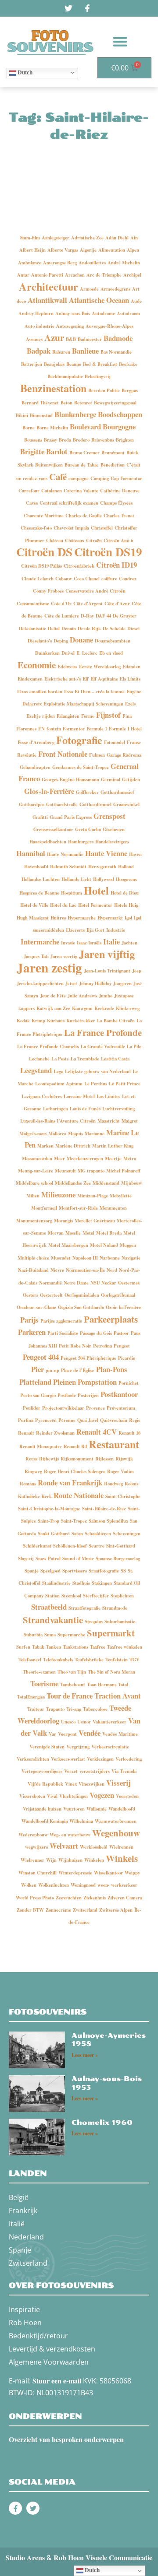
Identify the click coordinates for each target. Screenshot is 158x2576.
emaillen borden (46, 691)
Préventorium (121, 1408)
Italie (111, 942)
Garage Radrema (124, 755)
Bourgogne (119, 426)
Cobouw (64, 579)
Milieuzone (58, 1195)
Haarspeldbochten (48, 842)
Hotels (120, 905)
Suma (50, 1635)
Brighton (125, 440)
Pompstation (97, 1382)
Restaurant (114, 1444)
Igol (128, 918)
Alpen (133, 250)
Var (52, 1734)
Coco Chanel (87, 579)
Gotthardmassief (117, 792)
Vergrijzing (78, 1747)
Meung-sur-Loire (36, 1171)
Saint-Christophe (123, 1496)
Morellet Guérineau (95, 1221)
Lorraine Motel (79, 1096)
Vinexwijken (92, 1784)
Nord (112, 1270)
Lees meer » (85, 2055)
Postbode (67, 1395)
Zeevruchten (69, 1898)
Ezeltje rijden (41, 716)
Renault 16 (129, 1433)
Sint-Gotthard (121, 1546)
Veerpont (67, 1734)
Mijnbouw (132, 1183)
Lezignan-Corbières (42, 1096)
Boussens (33, 440)
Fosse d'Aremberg (36, 742)
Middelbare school (34, 1183)
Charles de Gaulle (84, 516)
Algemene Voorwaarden (49, 2362)
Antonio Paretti (47, 275)
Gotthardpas (32, 804)
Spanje (32, 1571)
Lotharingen (56, 1109)
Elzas (22, 691)
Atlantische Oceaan (99, 300)
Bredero (81, 440)
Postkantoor (119, 1394)
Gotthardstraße (62, 804)
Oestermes (129, 1283)
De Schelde (114, 628)
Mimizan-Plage (93, 1196)
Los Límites (108, 1096)
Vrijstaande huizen (42, 1809)
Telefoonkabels (58, 1660)
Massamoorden (37, 1158)
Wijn (51, 1860)
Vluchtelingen (74, 1796)
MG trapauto (91, 1171)
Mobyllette (121, 1196)
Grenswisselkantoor (53, 829)
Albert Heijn (32, 250)
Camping (100, 478)
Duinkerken (47, 653)
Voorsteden (127, 1796)
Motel (88, 1233)
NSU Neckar (103, 1283)
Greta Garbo (88, 829)
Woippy (132, 1873)
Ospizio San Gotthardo (81, 1307)
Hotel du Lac (63, 905)
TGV (135, 1660)
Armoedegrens (115, 289)
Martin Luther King (113, 1146)
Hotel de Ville (34, 905)
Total (123, 1685)
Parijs (29, 1320)
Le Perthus (96, 1084)
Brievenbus (103, 440)
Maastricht (109, 1121)
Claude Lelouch (38, 579)
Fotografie (79, 740)
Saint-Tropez (74, 1521)
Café (58, 477)
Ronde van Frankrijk (70, 1483)
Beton (66, 403)
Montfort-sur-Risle (78, 1208)
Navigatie (131, 1258)
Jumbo (106, 996)
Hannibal (31, 853)
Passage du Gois (96, 1333)
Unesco (68, 1722)
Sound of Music (78, 1558)
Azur (54, 337)
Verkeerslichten (33, 1759)
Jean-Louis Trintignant (107, 971)
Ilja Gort (95, 930)
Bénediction (113, 465)
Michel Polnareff (123, 1171)
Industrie (116, 930)
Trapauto (55, 1709)
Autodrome (103, 313)
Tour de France (70, 1696)
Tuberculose (95, 1709)
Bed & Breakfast (100, 364)
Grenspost (110, 816)
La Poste (60, 1059)
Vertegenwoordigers (42, 1771)
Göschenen (114, 829)
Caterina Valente (81, 491)
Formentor (74, 729)
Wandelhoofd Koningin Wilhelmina (57, 1821)
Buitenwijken (49, 465)
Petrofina (102, 1346)
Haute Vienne (106, 853)
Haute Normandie (65, 854)
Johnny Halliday (95, 983)
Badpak (39, 351)
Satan (77, 1534)
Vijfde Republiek (45, 1784)
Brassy (50, 440)
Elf (86, 679)
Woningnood (83, 1885)
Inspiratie (24, 2309)
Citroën (94, 540)
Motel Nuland (104, 1245)
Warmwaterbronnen (116, 1821)
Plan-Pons (112, 1369)
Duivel (68, 653)
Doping (61, 641)
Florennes (26, 729)
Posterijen (88, 1395)
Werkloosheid (94, 1847)
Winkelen (94, 1860)
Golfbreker (87, 792)
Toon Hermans (102, 1685)
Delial (54, 628)
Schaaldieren (98, 1534)
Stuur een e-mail (57, 2381)
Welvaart (64, 1846)
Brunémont (113, 453)
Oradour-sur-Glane (36, 1307)
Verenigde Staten (47, 1747)
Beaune (74, 364)
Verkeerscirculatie (110, 1747)
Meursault (65, 1171)
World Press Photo (35, 1898)
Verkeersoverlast (68, 1759)
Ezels (130, 704)
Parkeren (32, 1332)
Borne (29, 428)
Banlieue (85, 351)
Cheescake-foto (36, 528)
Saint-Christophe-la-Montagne (49, 1509)
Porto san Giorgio (38, 1395)
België (19, 2197)
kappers (27, 1008)
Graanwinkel (126, 804)
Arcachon (75, 275)
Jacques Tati (36, 956)
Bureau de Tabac (82, 465)
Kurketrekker (81, 1021)
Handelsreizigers (112, 842)
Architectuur (48, 286)
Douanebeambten (113, 641)
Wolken (29, 1885)
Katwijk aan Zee (53, 1008)
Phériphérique (101, 1358)
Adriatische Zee (87, 238)
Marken (45, 1146)
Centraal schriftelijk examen (69, 503)
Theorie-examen (39, 1672)
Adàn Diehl (117, 238)
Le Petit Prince (125, 1084)
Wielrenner (32, 1860)
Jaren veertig (64, 956)
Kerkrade (104, 1008)
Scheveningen (127, 1534)
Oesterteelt (51, 1295)
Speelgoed (50, 1571)
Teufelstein (117, 1660)
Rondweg (113, 1484)
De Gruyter (125, 616)
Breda (65, 440)
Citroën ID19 (117, 565)
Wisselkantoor (108, 1873)
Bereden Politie (104, 390)
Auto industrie (39, 326)
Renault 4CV (97, 1432)
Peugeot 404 (41, 1357)
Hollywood (104, 879)
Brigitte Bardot (44, 451)
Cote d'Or (61, 604)
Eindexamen (30, 679)
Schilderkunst (37, 1546)
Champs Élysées (116, 503)
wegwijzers (36, 1847)
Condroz (128, 579)
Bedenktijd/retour (38, 2336)
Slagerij (26, 1558)
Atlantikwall (47, 300)
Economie (37, 665)
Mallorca (57, 1134)
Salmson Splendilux (108, 1521)
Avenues (34, 339)
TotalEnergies (31, 1697)
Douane (81, 640)
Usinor (84, 1722)
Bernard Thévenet (40, 403)
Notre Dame (76, 1283)
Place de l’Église (78, 1370)
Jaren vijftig (107, 954)
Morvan (56, 1233)
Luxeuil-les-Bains (38, 1121)
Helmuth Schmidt (68, 867)
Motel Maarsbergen (68, 1245)
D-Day (87, 616)
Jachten (129, 943)
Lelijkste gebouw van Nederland (98, 1071)
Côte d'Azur (117, 604)
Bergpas (130, 390)
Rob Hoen (25, 2323)
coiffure (109, 579)
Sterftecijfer (96, 1596)
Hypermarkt (110, 918)
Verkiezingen (100, 1759)
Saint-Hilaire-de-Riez (104, 1509)
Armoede (89, 289)
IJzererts (75, 930)
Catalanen (52, 491)
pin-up (52, 1370)
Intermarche (40, 942)
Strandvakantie (53, 1620)
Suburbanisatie (120, 1621)
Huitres (58, 918)
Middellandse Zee (73, 1183)
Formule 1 (97, 729)
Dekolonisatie (32, 628)
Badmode (118, 338)
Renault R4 (75, 1446)
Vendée (90, 1733)
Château (55, 540)
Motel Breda (109, 1233)
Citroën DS (44, 552)
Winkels (122, 1858)
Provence (95, 1408)
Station (52, 1596)
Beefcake (128, 364)
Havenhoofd (36, 867)
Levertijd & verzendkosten (52, 2349)
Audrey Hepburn (36, 313)
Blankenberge (75, 414)
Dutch (24, 72)
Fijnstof (108, 715)
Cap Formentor (126, 478)
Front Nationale (63, 754)
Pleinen (65, 1382)
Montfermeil (44, 1208)
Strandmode (115, 1608)
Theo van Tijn (72, 1672)
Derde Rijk (89, 628)
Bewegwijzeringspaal (115, 403)
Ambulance (30, 263)
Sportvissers (75, 1571)
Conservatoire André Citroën (95, 591)
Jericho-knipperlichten (40, 983)
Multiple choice (33, 1258)
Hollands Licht (76, 879)
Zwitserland (85, 1910)
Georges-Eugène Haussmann (70, 779)
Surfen (23, 1647)
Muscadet (61, 1258)
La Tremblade (85, 1059)
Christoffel (102, 528)
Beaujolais (54, 364)
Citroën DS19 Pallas (41, 566)
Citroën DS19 (108, 552)
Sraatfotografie (104, 1571)
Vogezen (102, 1795)
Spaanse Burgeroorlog (118, 1558)
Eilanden (131, 667)
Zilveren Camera (125, 1898)
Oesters (31, 1295)
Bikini (22, 415)
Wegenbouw (116, 1833)
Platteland (35, 1382)
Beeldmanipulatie (65, 376)
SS (123, 1571)
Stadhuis (81, 1583)
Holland (126, 867)
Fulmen (97, 755)
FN (41, 729)
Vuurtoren (74, 1809)
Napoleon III (85, 1258)
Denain (69, 628)
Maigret (130, 1121)
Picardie (127, 1358)
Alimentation (112, 250)
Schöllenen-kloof (70, 1546)
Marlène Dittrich (73, 1146)
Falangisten (68, 716)
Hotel (96, 890)
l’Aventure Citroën (76, 1121)
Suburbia (33, 1635)
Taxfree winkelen (125, 1647)
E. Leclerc (87, 653)
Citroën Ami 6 (118, 540)
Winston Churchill (38, 1873)
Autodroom (128, 313)
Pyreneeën (46, 1420)
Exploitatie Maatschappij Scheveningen (83, 704)
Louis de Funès (85, 1109)
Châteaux (75, 540)
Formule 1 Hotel (125, 729)
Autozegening (70, 326)
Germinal (111, 779)
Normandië (50, 1283)
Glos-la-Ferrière (49, 791)
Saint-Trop (48, 1521)
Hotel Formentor (95, 905)
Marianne (95, 1134)
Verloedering (129, 1759)
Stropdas (94, 1621)
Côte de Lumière (62, 616)
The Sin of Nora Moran (111, 1672)
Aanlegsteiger (56, 238)
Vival (52, 1796)
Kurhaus (56, 1021)
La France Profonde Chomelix (48, 1046)
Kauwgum (82, 1008)
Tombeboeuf (73, 1685)
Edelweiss (67, 667)
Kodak (23, 1021)
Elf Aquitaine (104, 679)
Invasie (68, 943)
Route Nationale (79, 1495)
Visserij (118, 1783)
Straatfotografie (84, 1608)
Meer (59, 1158)
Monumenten (113, 1208)
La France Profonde (103, 1032)
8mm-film (30, 238)
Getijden (131, 779)
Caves (32, 503)
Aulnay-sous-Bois (73, 313)
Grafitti (40, 817)
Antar (23, 275)
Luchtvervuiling (118, 1109)
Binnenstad (41, 415)
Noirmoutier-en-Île (85, 1270)
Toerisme (44, 1683)
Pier (38, 1369)
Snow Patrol (48, 1558)
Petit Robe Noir (75, 1346)
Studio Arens (25, 2557)
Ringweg (33, 1471)
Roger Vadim (120, 1471)
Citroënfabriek (79, 566)
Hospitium (72, 893)
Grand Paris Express (71, 817)
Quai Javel (88, 1420)
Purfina (26, 1420)
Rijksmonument (77, 1459)
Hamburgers (81, 842)
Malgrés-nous (33, 1134)
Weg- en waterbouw (70, 1835)
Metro (130, 1158)
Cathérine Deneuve (120, 491)
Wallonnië (97, 1809)
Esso (68, 691)
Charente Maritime (44, 516)
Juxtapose (124, 996)
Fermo (88, 716)
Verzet (71, 1771)
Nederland (26, 2237)
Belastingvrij (98, 376)
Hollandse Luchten (41, 879)
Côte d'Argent (88, 604)
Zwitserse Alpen (116, 1910)
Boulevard (85, 426)
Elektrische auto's (63, 679)
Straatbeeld (49, 1607)
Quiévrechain (114, 1420)
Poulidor (32, 1408)
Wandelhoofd (122, 1809)
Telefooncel (30, 1660)
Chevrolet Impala (71, 528)
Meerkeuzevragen (85, 1158)
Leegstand (36, 1070)
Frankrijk (23, 2211)
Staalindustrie (56, 1583)
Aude (136, 301)
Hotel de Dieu (125, 893)
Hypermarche (82, 918)
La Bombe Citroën (116, 1021)
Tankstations (75, 1647)
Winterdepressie (75, 1873)
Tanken (54, 1647)
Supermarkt (111, 1633)
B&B (71, 339)
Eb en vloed (111, 653)
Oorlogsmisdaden (82, 1295)
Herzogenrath (102, 867)
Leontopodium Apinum (59, 1084)
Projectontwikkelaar (63, 1408)
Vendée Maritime (120, 1734)
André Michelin (124, 263)
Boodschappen (120, 414)
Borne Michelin (52, 428)
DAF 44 (103, 616)
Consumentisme (33, 604)
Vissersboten (32, 1796)
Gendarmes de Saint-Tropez (81, 767)
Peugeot (122, 1346)
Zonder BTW (30, 1910)
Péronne (67, 1420)
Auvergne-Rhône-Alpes (110, 326)
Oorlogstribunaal (118, 1295)
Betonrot (83, 403)
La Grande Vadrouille (103, 1046)
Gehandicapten (35, 767)
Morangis (63, 1221)
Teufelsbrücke (89, 1660)
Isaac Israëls (89, 943)
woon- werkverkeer (117, 1885)
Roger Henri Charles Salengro (75, 1471)
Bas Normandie (116, 352)
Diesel (133, 628)
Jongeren (122, 983)
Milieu (33, 1196)
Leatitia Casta (115, 1059)
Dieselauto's (40, 641)
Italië (17, 2224)
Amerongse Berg (60, 263)
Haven (135, 854)
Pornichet (129, 1383)
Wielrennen (121, 1847)
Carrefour (29, 491)
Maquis (75, 1134)
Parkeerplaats (111, 1319)
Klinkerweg (128, 1008)
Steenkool (71, 1596)
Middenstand (106, 1183)
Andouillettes (92, 263)
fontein (54, 729)
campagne (79, 478)
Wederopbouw (33, 1835)
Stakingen (102, 1583)
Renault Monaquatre (41, 1446)
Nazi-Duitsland (33, 1270)
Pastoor (121, 1333)
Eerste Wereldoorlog (100, 667)
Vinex (71, 1784)
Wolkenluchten (54, 1885)
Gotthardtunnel (95, 804)
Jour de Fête (53, 996)
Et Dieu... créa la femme (100, 691)
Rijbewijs (49, 1459)
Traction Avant (118, 1696)
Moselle (73, 1233)
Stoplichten (122, 1596)
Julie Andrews (82, 996)
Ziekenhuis (95, 1898)
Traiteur (36, 1709)
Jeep (137, 971)
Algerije (88, 250)
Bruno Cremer (84, 453)
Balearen (61, 352)
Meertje (113, 1158)
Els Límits (130, 679)
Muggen (128, 1245)
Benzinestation (53, 388)
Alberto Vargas (63, 250)
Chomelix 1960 (102, 2123)
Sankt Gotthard (54, 1534)
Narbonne (110, 1258)
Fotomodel (115, 742)
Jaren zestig (49, 967)
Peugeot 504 (73, 1358)
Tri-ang (74, 1709)
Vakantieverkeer (110, 1722)
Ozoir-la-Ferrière (124, 1307)
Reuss (31, 1459)
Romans (28, 1484)
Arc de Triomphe (104, 275)
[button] (120, 41)
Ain (134, 238)
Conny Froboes (48, 591)
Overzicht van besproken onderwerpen (66, 2439)
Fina (127, 716)
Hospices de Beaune (39, 893)
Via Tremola (124, 1771)
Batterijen (32, 364)
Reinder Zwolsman (55, 1433)
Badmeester (90, 339)
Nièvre (57, 1270)
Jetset (71, 983)
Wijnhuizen (70, 1860)
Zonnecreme (58, 1910)
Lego (58, 1071)
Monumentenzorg (34, 1221)
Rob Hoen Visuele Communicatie (103, 2557)
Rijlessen (104, 1459)
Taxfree (98, 1647)
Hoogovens (126, 879)
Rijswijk (124, 1459)
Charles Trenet (119, 516)
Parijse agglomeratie (61, 1321)
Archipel (132, 275)
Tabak (38, 1647)
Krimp (38, 1021)
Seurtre (97, 1546)
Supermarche (71, 1635)
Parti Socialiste (63, 1333)
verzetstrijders (95, 1771)
